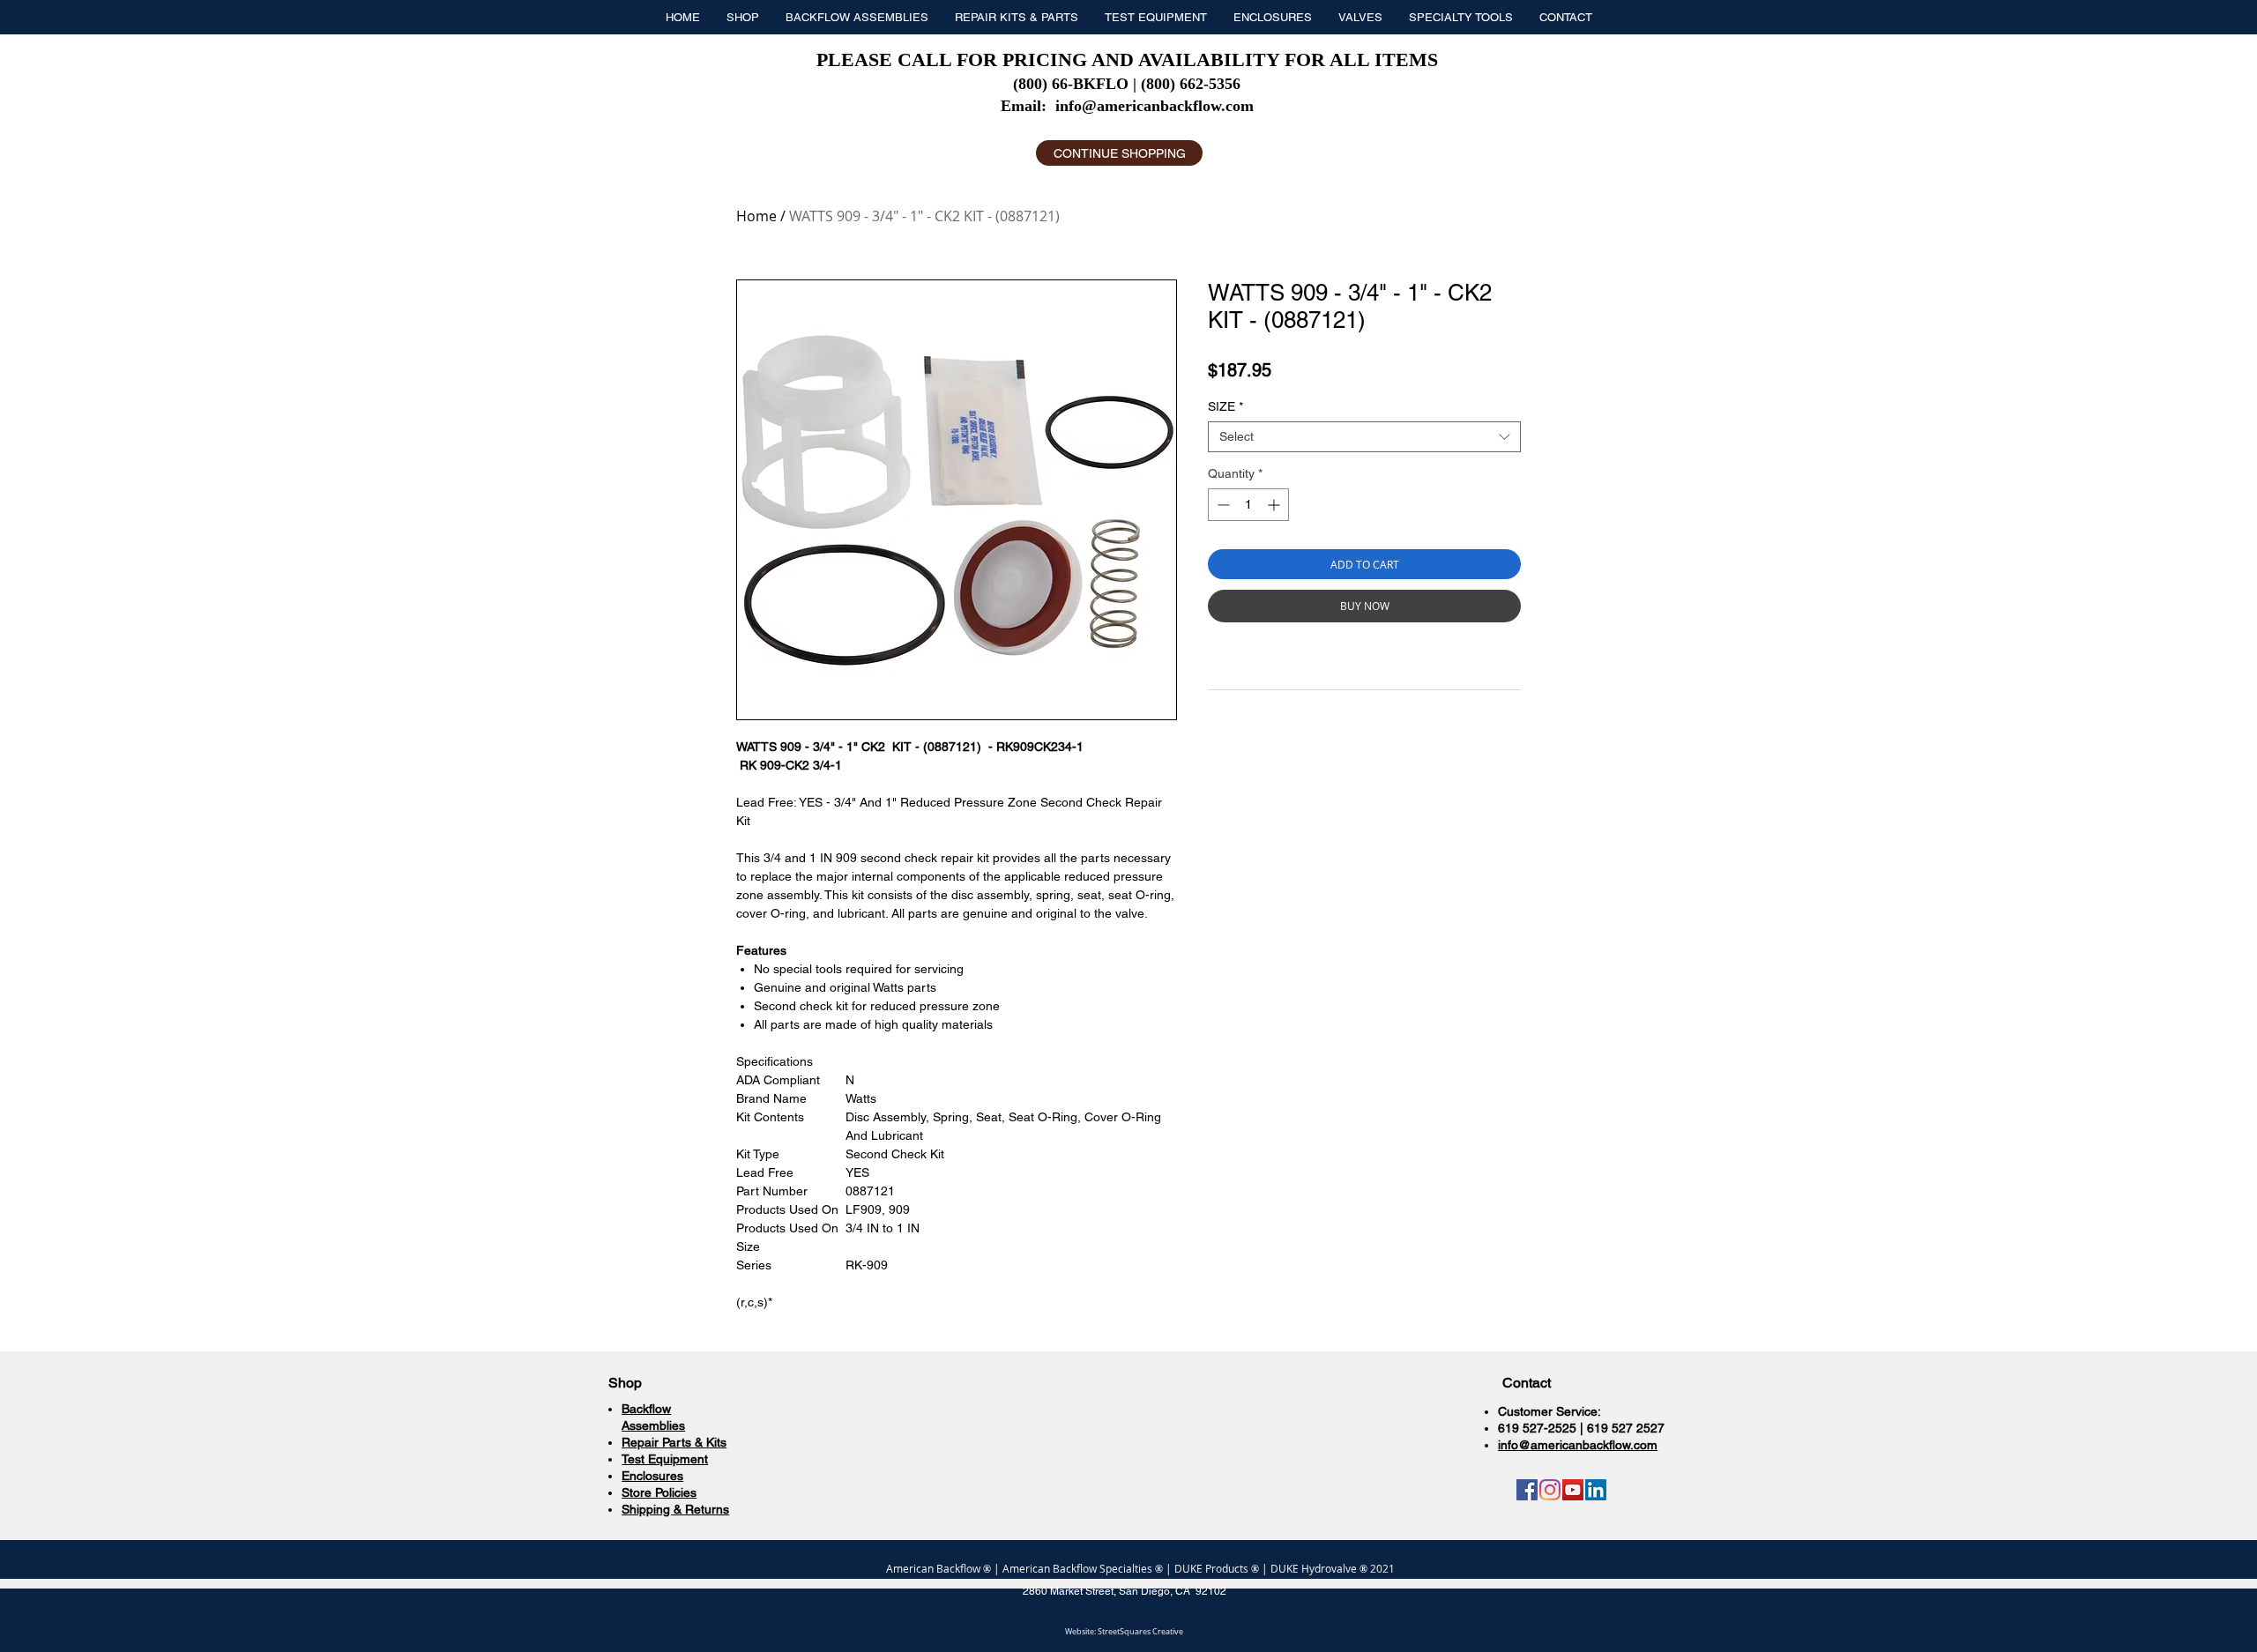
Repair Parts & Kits (674, 1442)
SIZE (1225, 406)
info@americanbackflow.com (1155, 106)
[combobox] (1364, 437)
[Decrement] (1222, 505)
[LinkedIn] (1596, 1490)
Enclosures (652, 1476)
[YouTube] (1573, 1490)
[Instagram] (1550, 1490)
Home (756, 216)
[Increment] (1275, 505)
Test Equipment (665, 1459)
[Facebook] (1527, 1490)
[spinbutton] (1248, 505)
